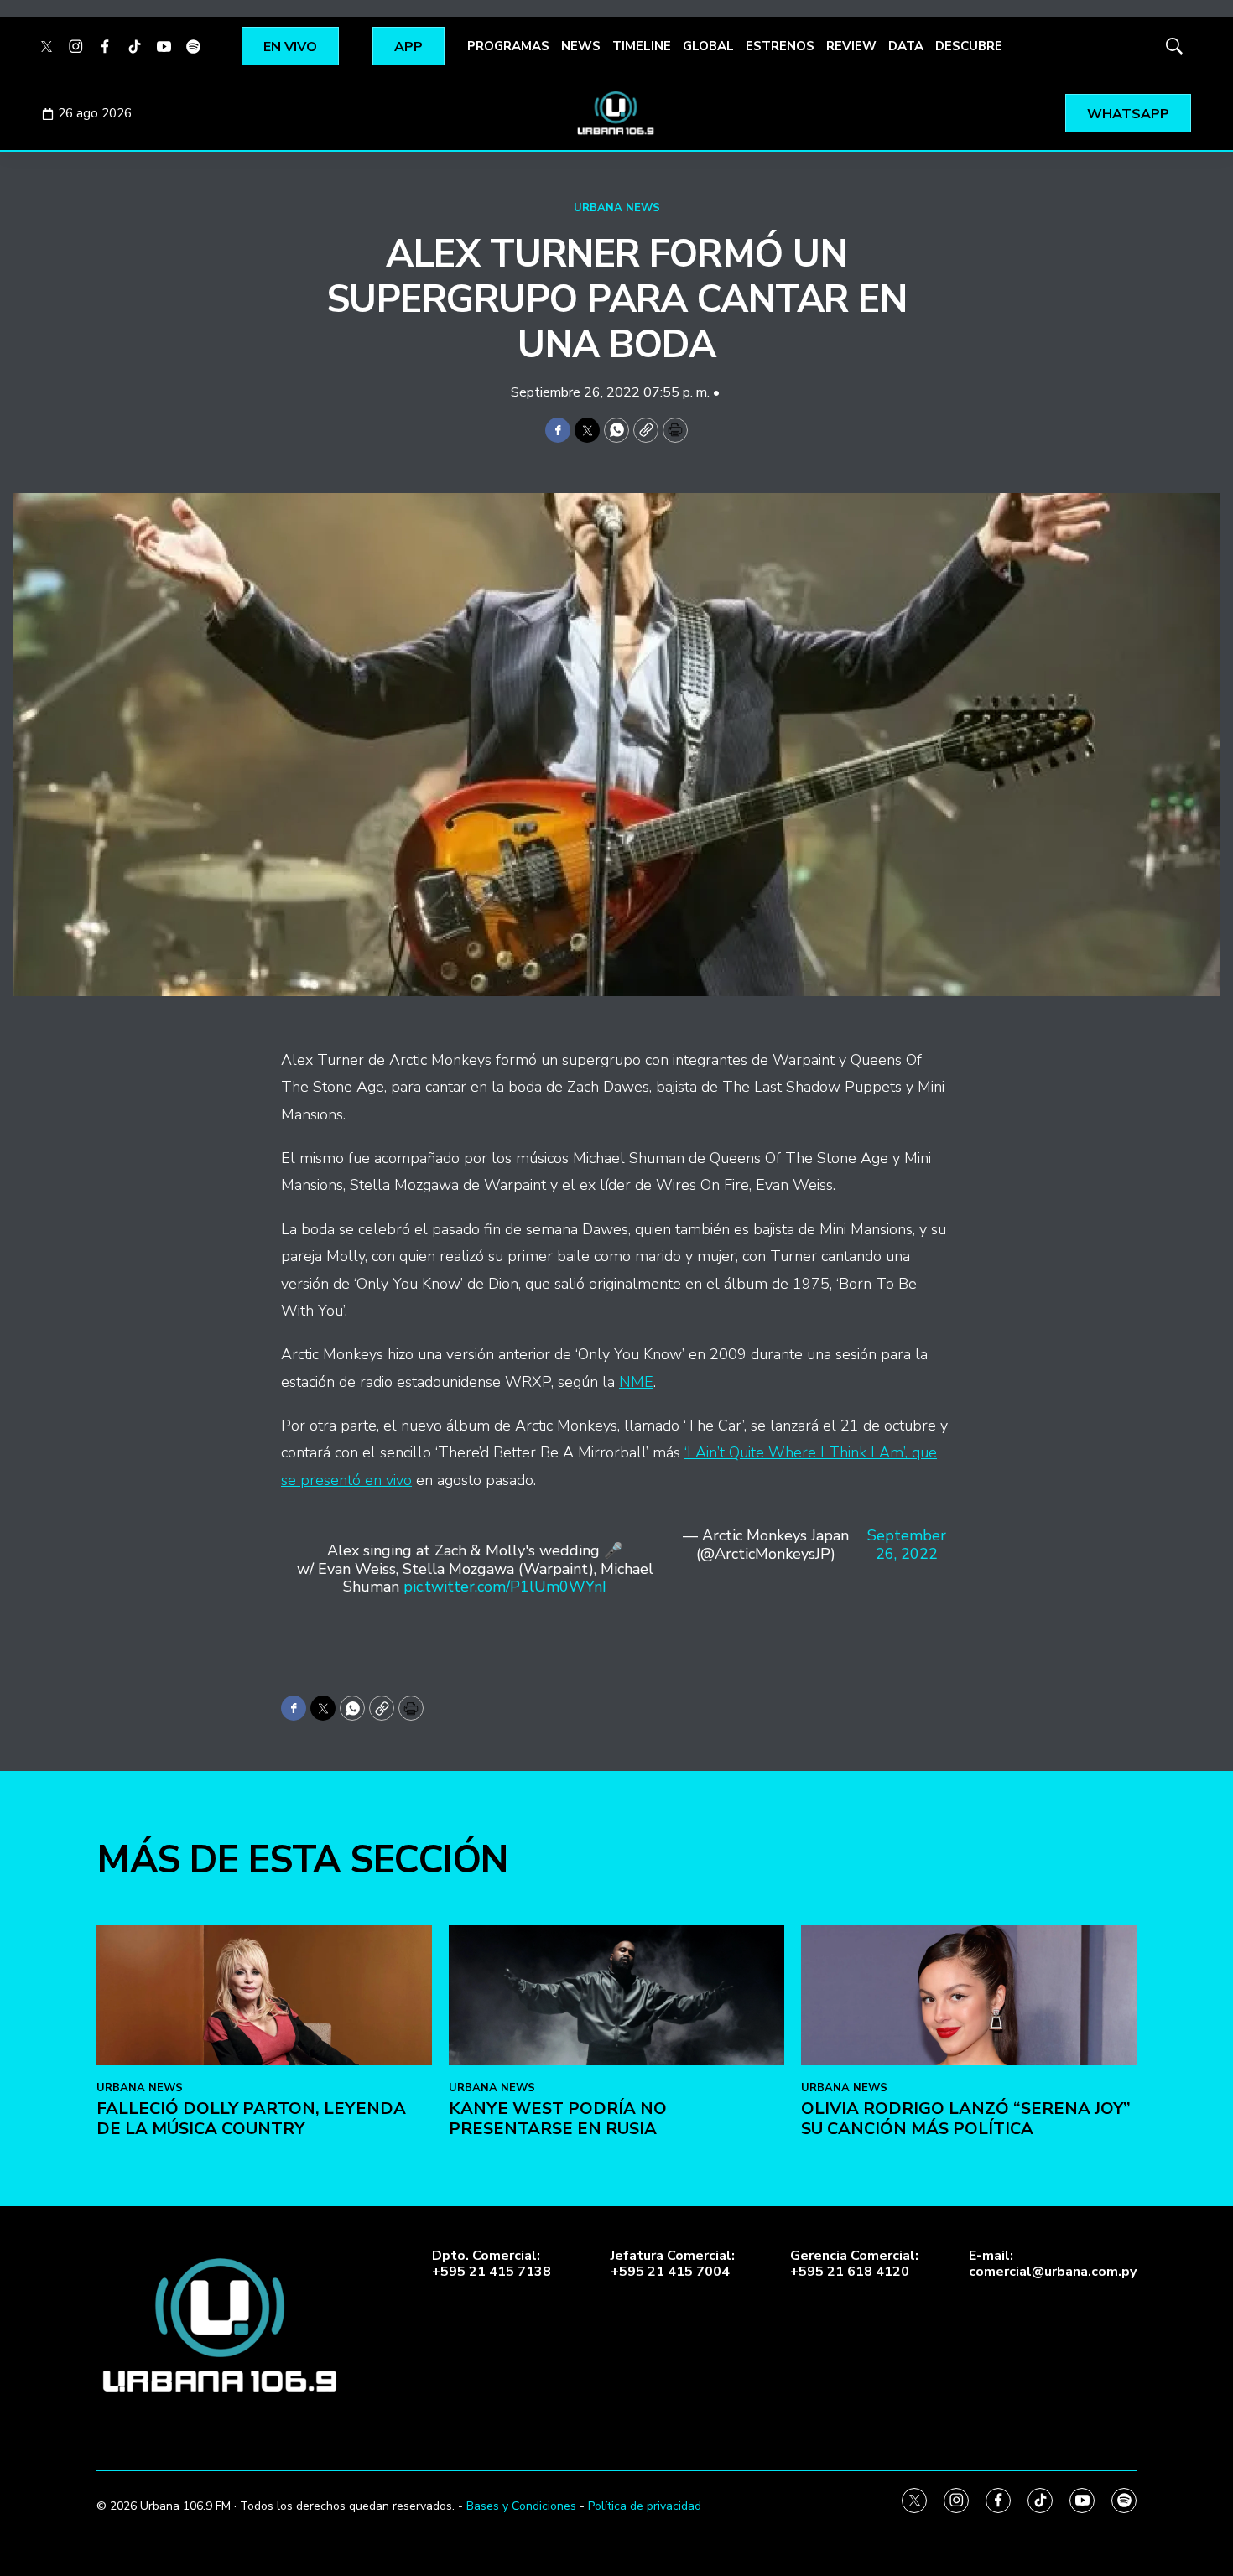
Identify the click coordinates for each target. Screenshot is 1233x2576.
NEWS (581, 46)
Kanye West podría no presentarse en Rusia (558, 2119)
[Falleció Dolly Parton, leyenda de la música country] (264, 1995)
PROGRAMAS (508, 46)
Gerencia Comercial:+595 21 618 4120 (854, 2264)
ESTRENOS (780, 46)
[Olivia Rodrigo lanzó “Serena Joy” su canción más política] (969, 1995)
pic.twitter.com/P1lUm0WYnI (505, 1587)
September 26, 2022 (907, 1545)
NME (636, 1382)
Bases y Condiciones (521, 2506)
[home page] (616, 113)
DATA (906, 46)
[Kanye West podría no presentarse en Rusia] (616, 1995)
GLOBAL (708, 46)
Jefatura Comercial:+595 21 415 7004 (673, 2264)
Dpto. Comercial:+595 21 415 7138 (492, 2264)
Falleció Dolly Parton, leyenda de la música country (251, 2119)
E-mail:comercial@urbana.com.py (1053, 2264)
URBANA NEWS (617, 208)
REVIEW (851, 46)
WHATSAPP (1128, 114)
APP (408, 47)
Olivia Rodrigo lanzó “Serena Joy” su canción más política (966, 2119)
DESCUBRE (969, 46)
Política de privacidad (645, 2506)
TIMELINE (642, 46)
